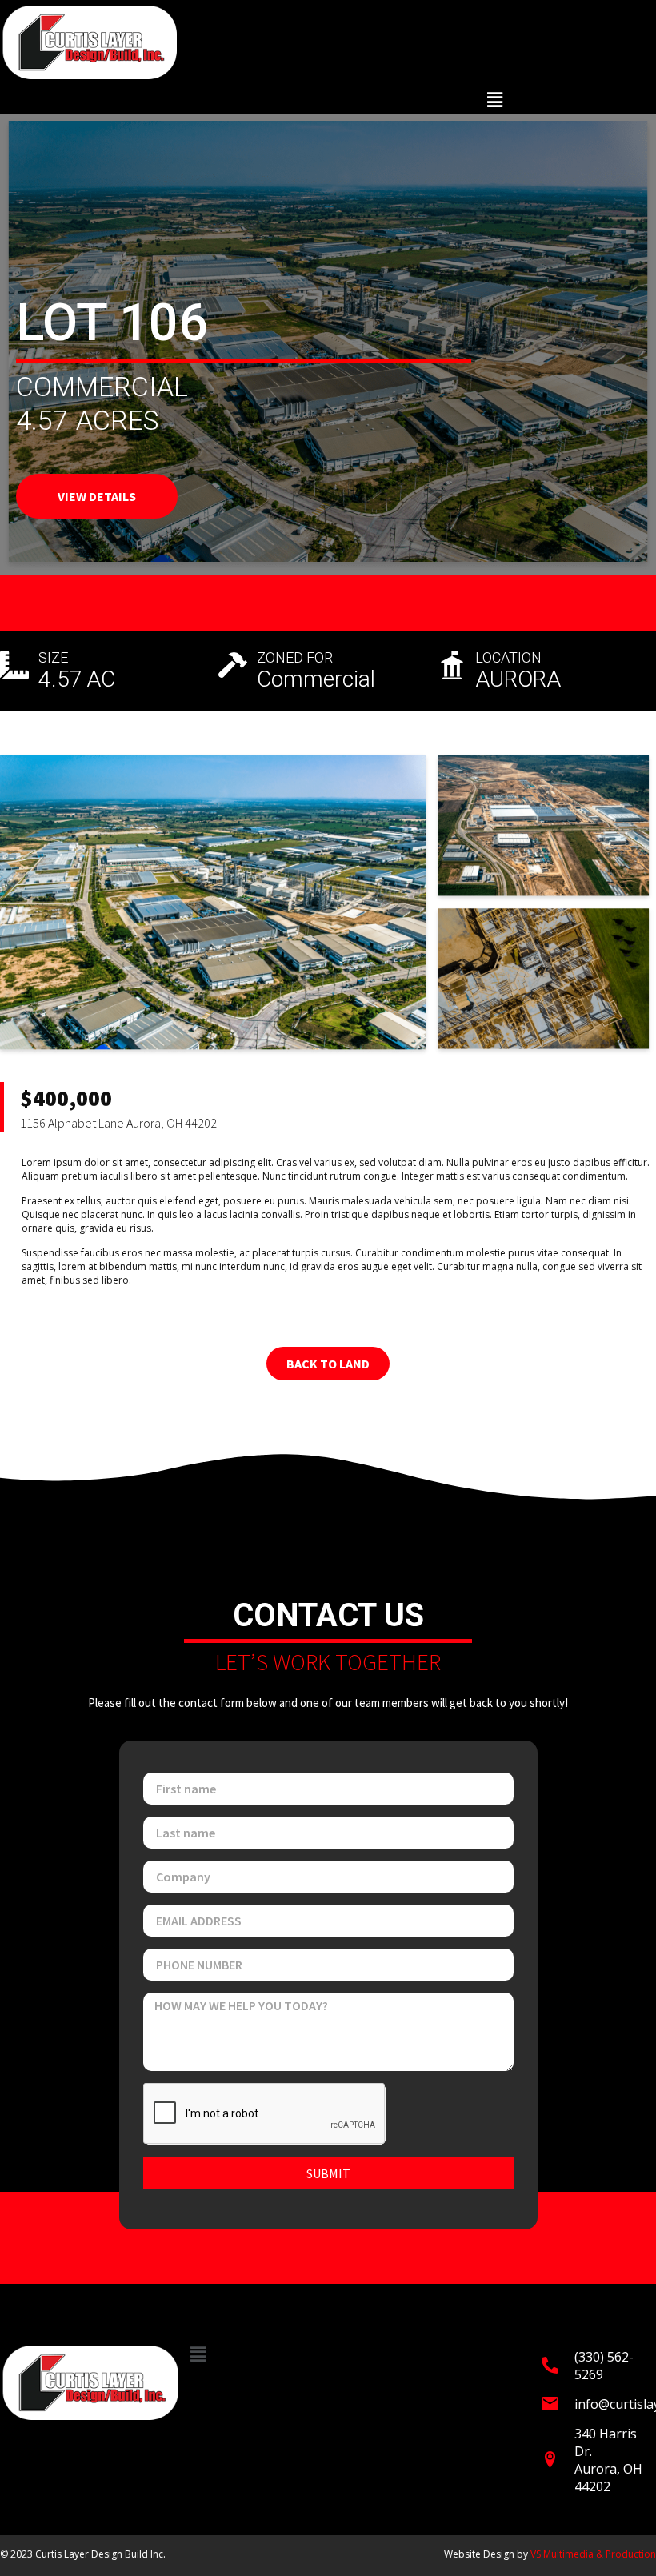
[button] (495, 100)
